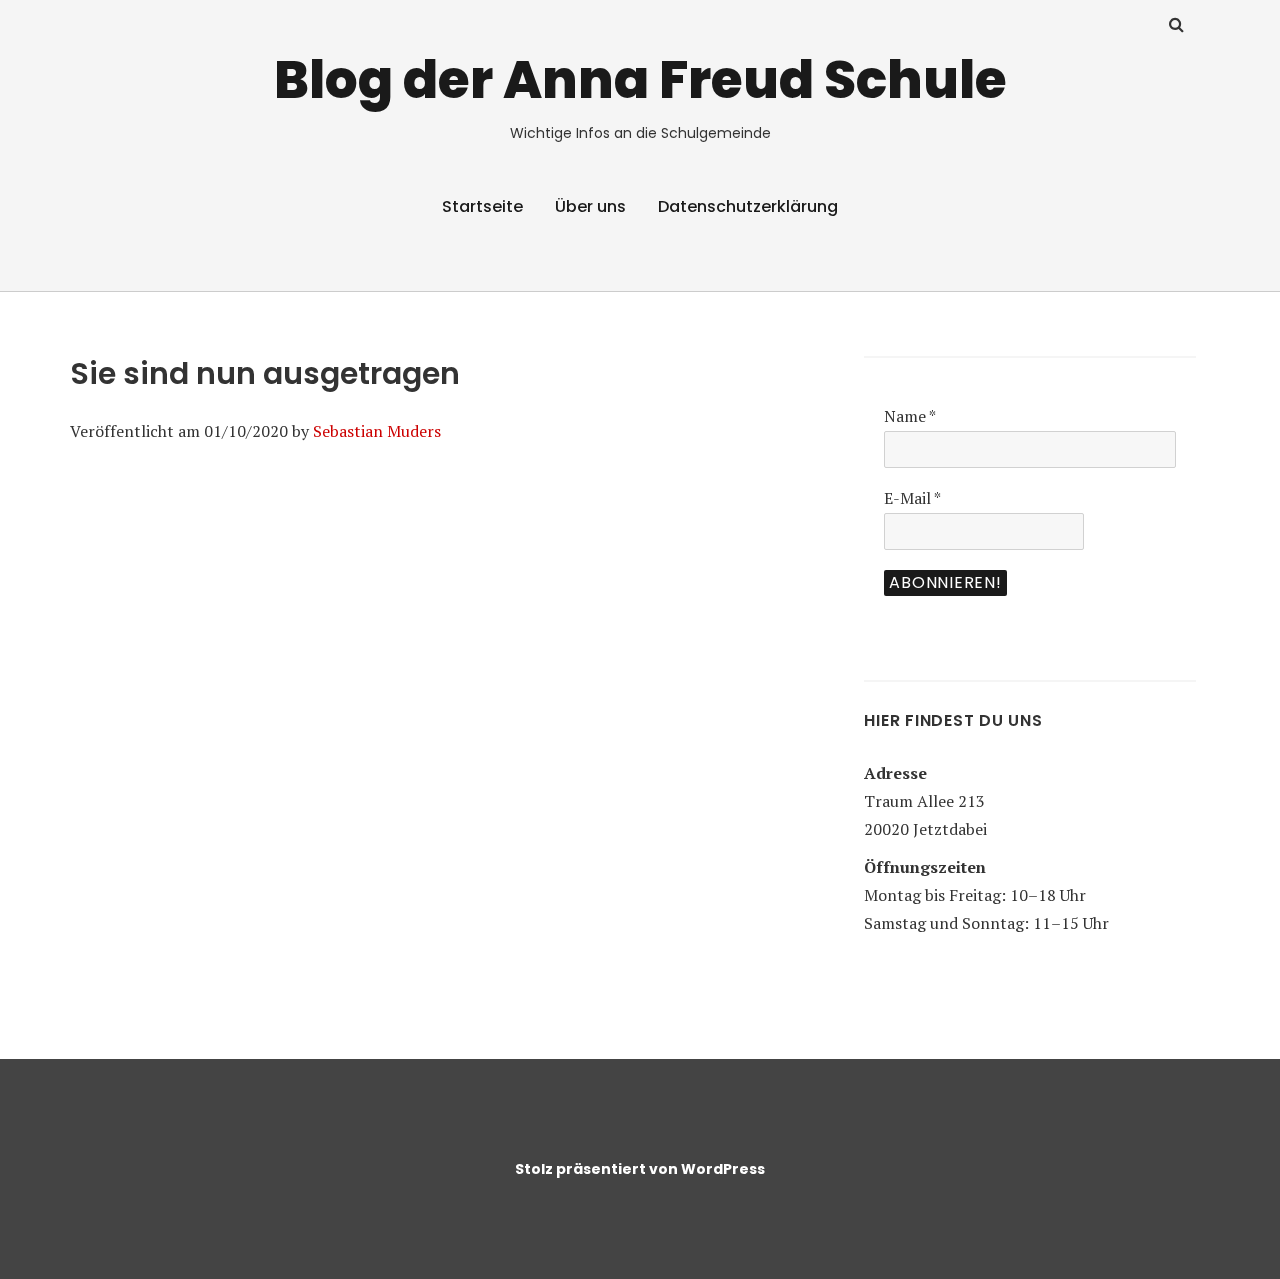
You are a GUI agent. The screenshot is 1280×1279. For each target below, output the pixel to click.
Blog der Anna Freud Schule (640, 79)
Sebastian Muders (377, 431)
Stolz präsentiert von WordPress (640, 1169)
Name (910, 416)
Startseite (482, 206)
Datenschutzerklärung (748, 206)
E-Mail (912, 498)
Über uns (590, 206)
